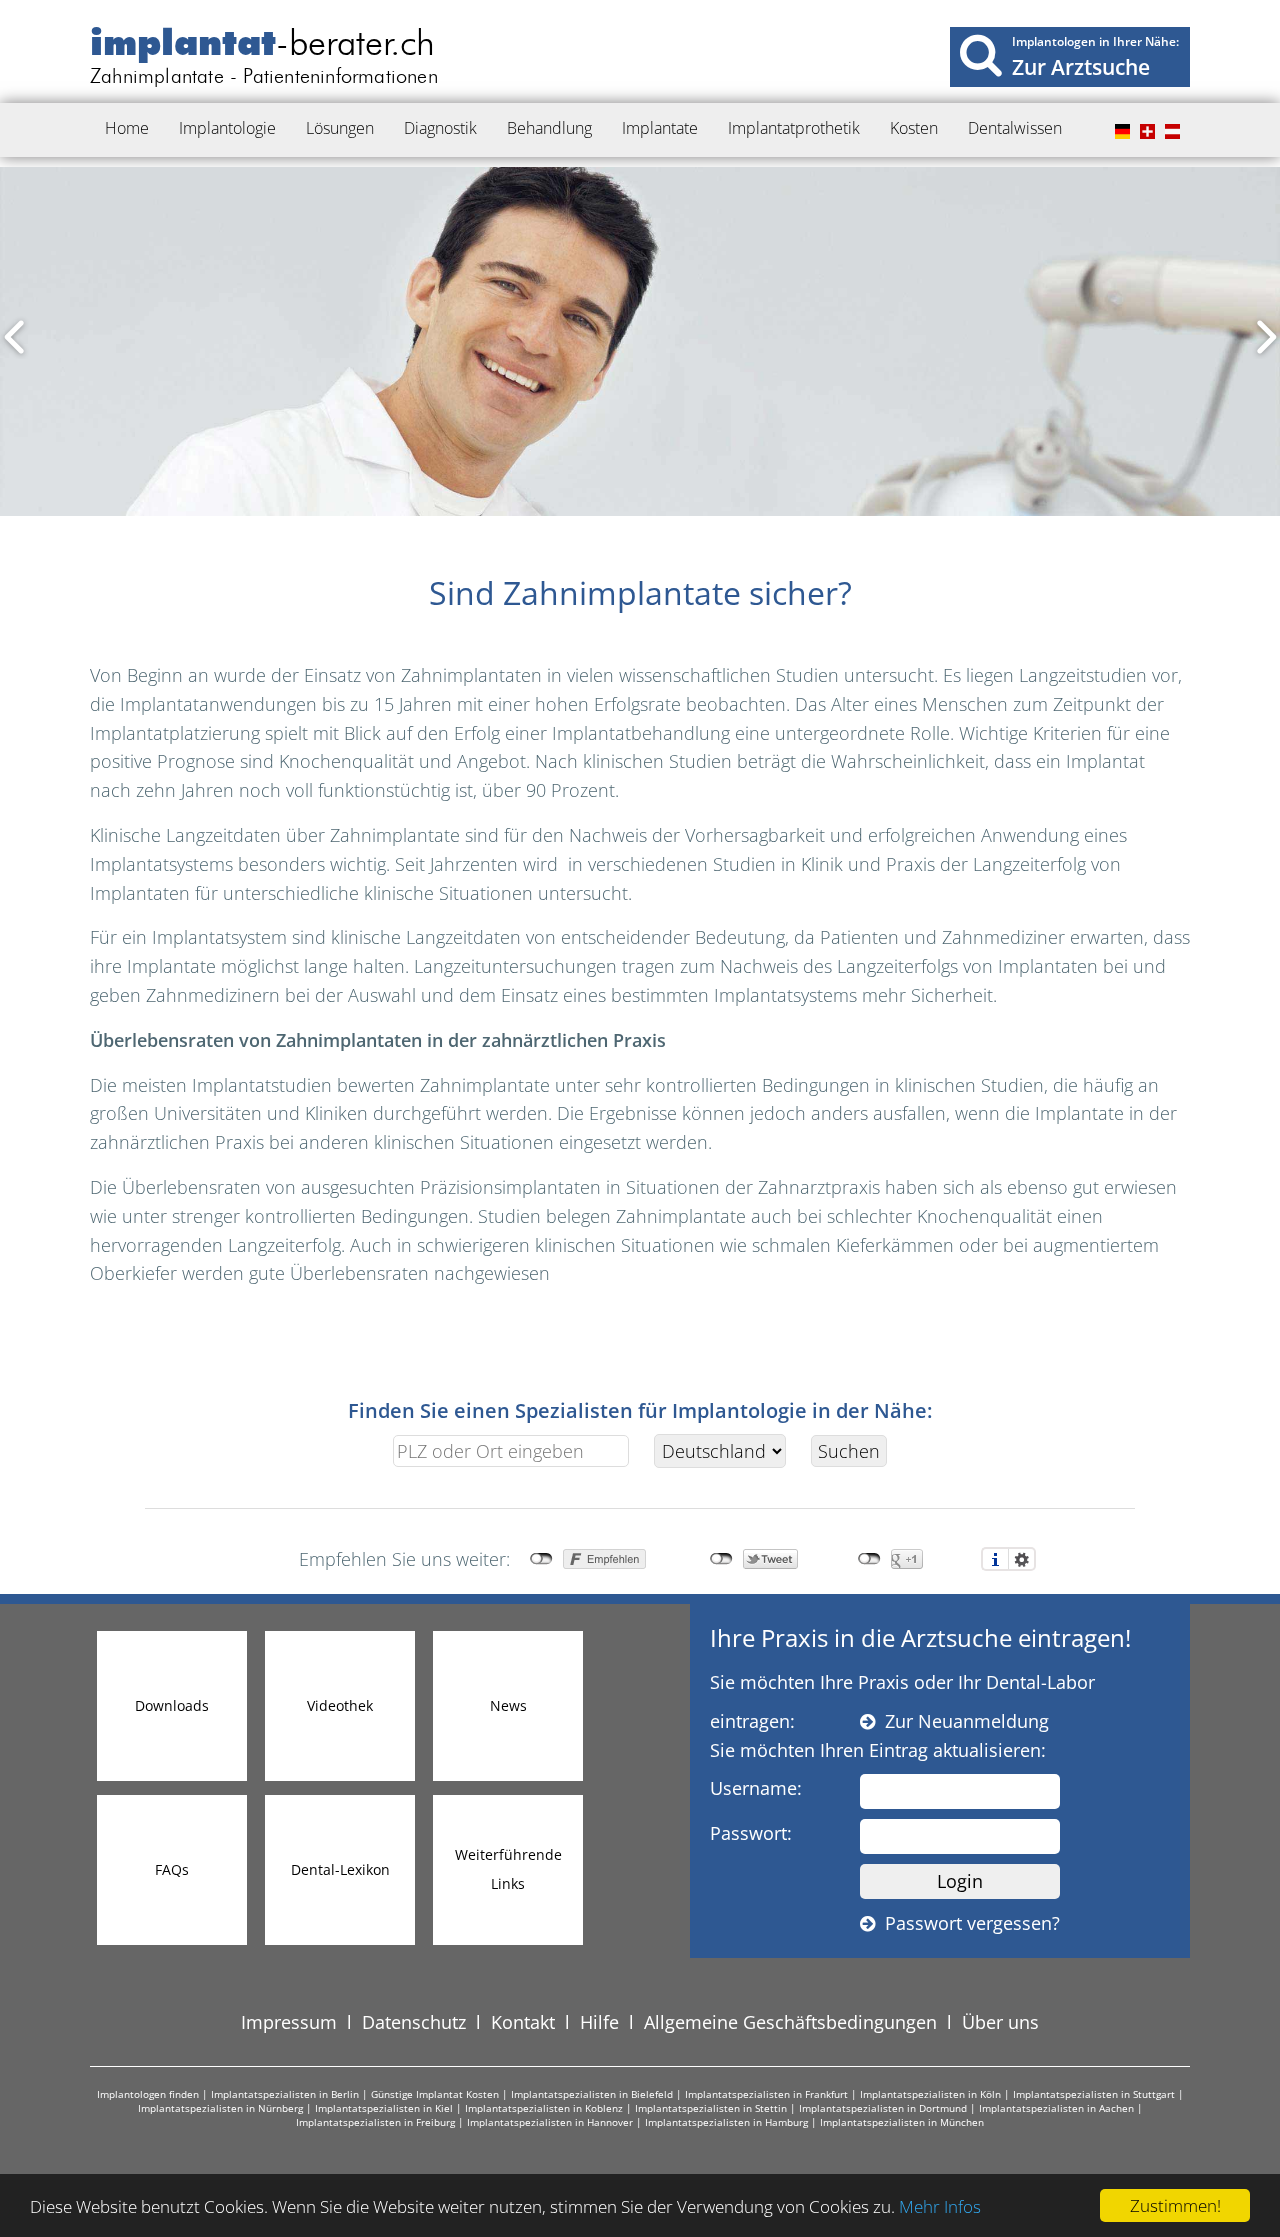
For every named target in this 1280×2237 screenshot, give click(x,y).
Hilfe (599, 2022)
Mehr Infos (940, 2206)
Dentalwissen (1015, 128)
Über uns (1000, 2022)
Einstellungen (1022, 1559)
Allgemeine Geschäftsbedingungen (790, 2022)
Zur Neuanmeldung (962, 1721)
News (508, 1705)
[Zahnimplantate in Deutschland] (1120, 132)
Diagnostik (440, 128)
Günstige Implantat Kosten (435, 2094)
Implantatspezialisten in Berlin (285, 2094)
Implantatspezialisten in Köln (930, 2094)
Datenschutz (414, 2022)
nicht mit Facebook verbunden (541, 1559)
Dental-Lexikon (340, 1869)
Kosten (914, 128)
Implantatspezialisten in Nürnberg (220, 2108)
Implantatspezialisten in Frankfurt (766, 2094)
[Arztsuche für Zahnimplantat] (981, 54)
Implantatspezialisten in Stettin (711, 2108)
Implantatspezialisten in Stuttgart (1094, 2094)
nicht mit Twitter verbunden (721, 1559)
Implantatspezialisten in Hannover (550, 2122)
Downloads (172, 1705)
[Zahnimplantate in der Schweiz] (1145, 132)
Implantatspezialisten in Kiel (384, 2108)
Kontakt (523, 2022)
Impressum (289, 2022)
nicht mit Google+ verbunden (869, 1559)
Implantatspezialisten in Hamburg (726, 2122)
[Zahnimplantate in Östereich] (1170, 132)
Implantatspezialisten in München (902, 2122)
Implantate (660, 128)
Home (127, 128)
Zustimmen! (1175, 2205)
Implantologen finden (148, 2094)
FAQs (172, 1869)
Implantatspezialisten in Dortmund (883, 2108)
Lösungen (340, 128)
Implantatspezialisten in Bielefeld (592, 2094)
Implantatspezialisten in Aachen (1056, 2108)
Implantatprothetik (794, 128)
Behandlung (549, 128)
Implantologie (227, 128)
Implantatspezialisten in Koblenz (544, 2108)
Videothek (340, 1705)
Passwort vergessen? (967, 1923)
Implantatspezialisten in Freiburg (375, 2122)
